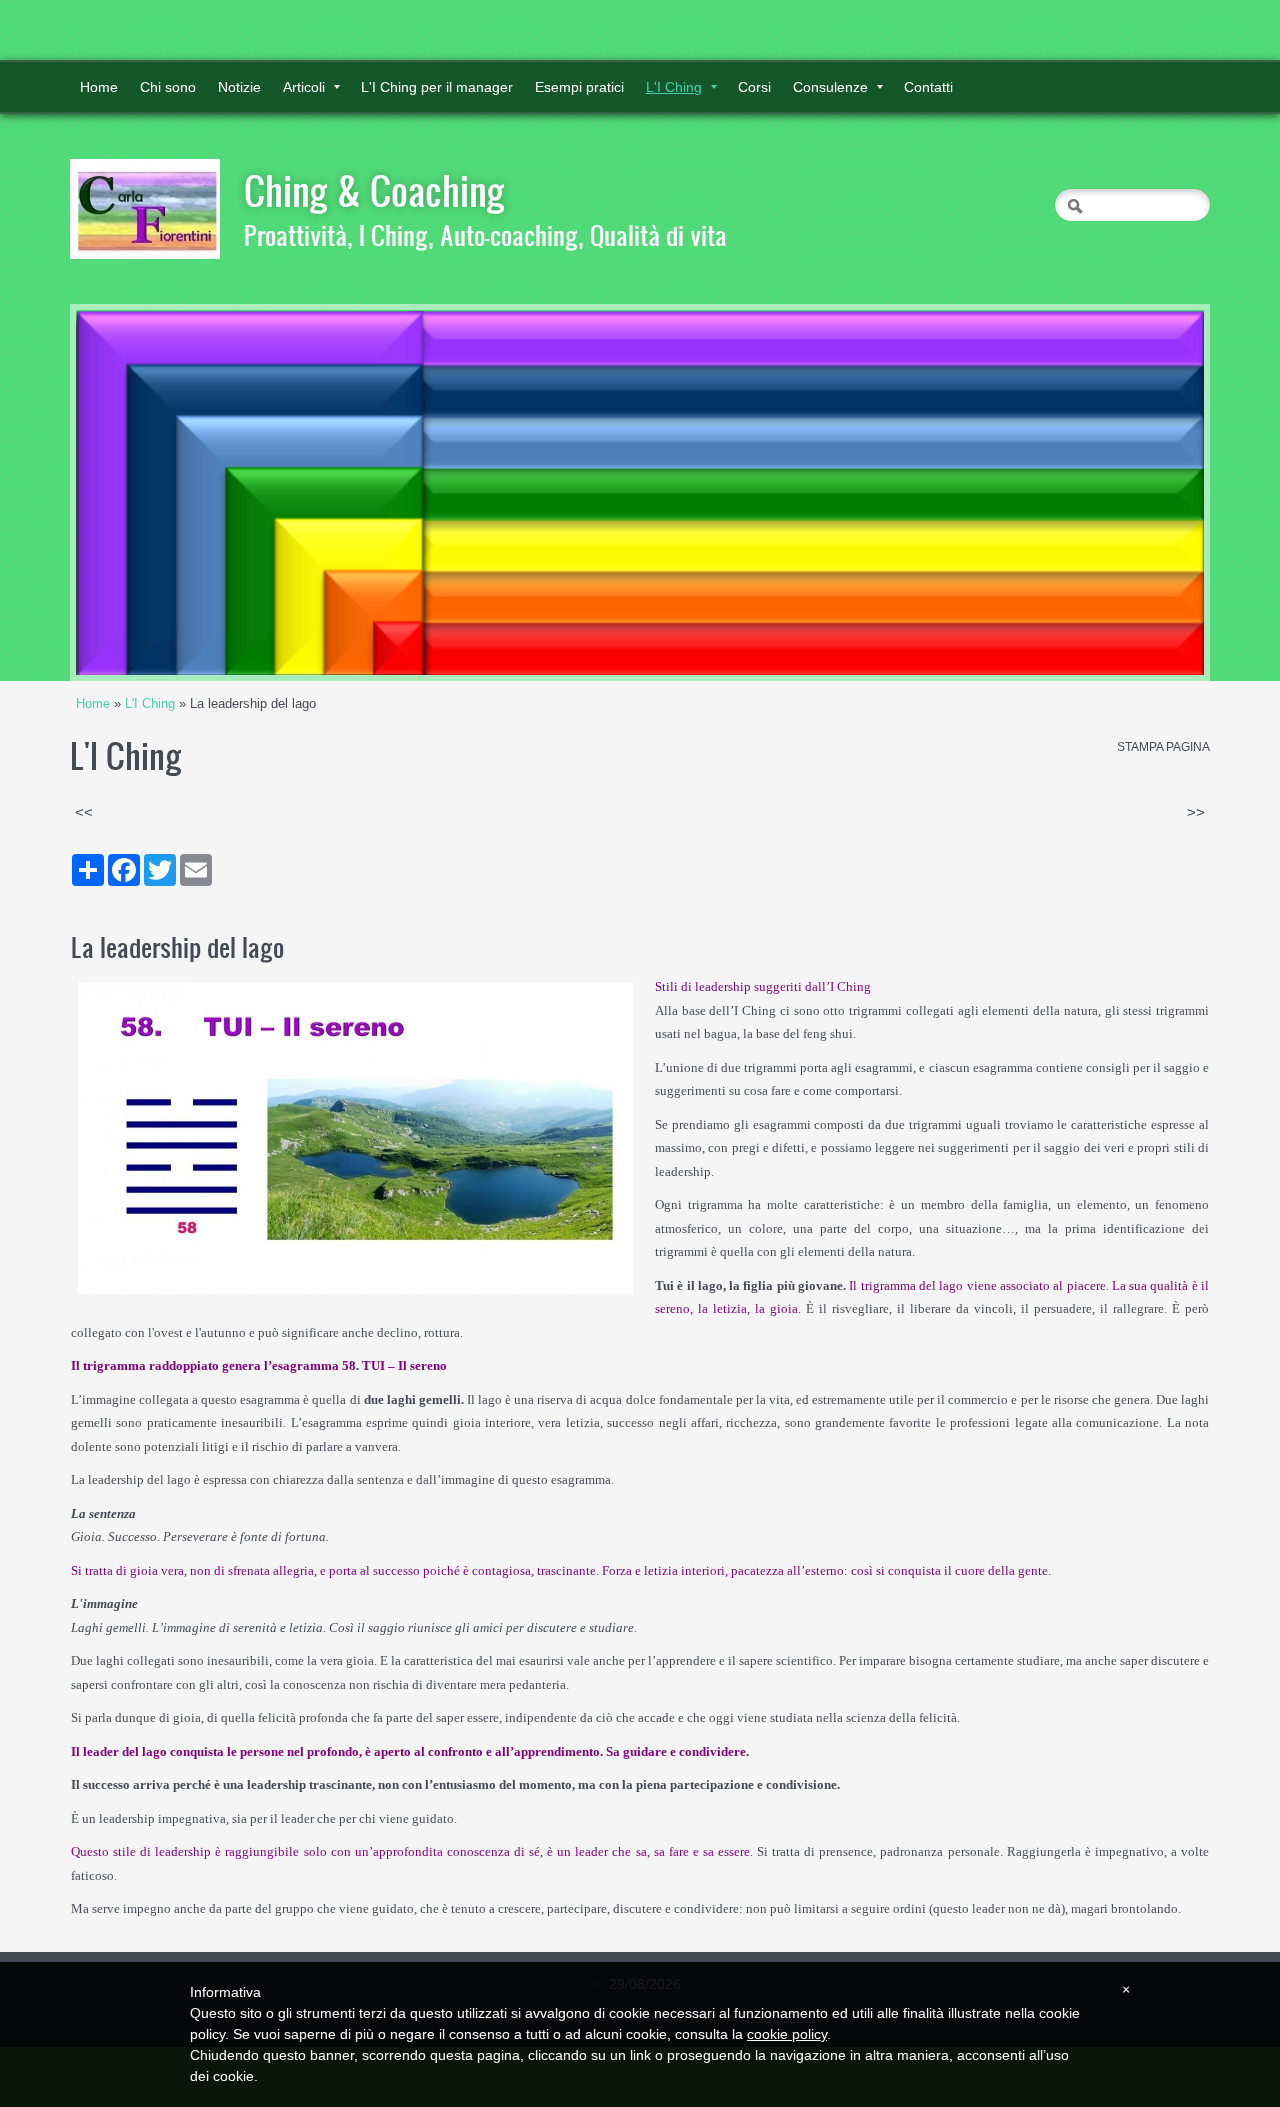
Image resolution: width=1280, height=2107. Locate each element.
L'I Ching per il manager (437, 87)
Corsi (754, 87)
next (1148, 493)
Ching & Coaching (374, 190)
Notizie (239, 87)
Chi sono (168, 87)
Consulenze (830, 87)
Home (99, 87)
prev (132, 493)
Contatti (928, 87)
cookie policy (787, 2034)
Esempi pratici (579, 87)
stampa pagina (1163, 747)
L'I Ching (674, 87)
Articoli (304, 87)
